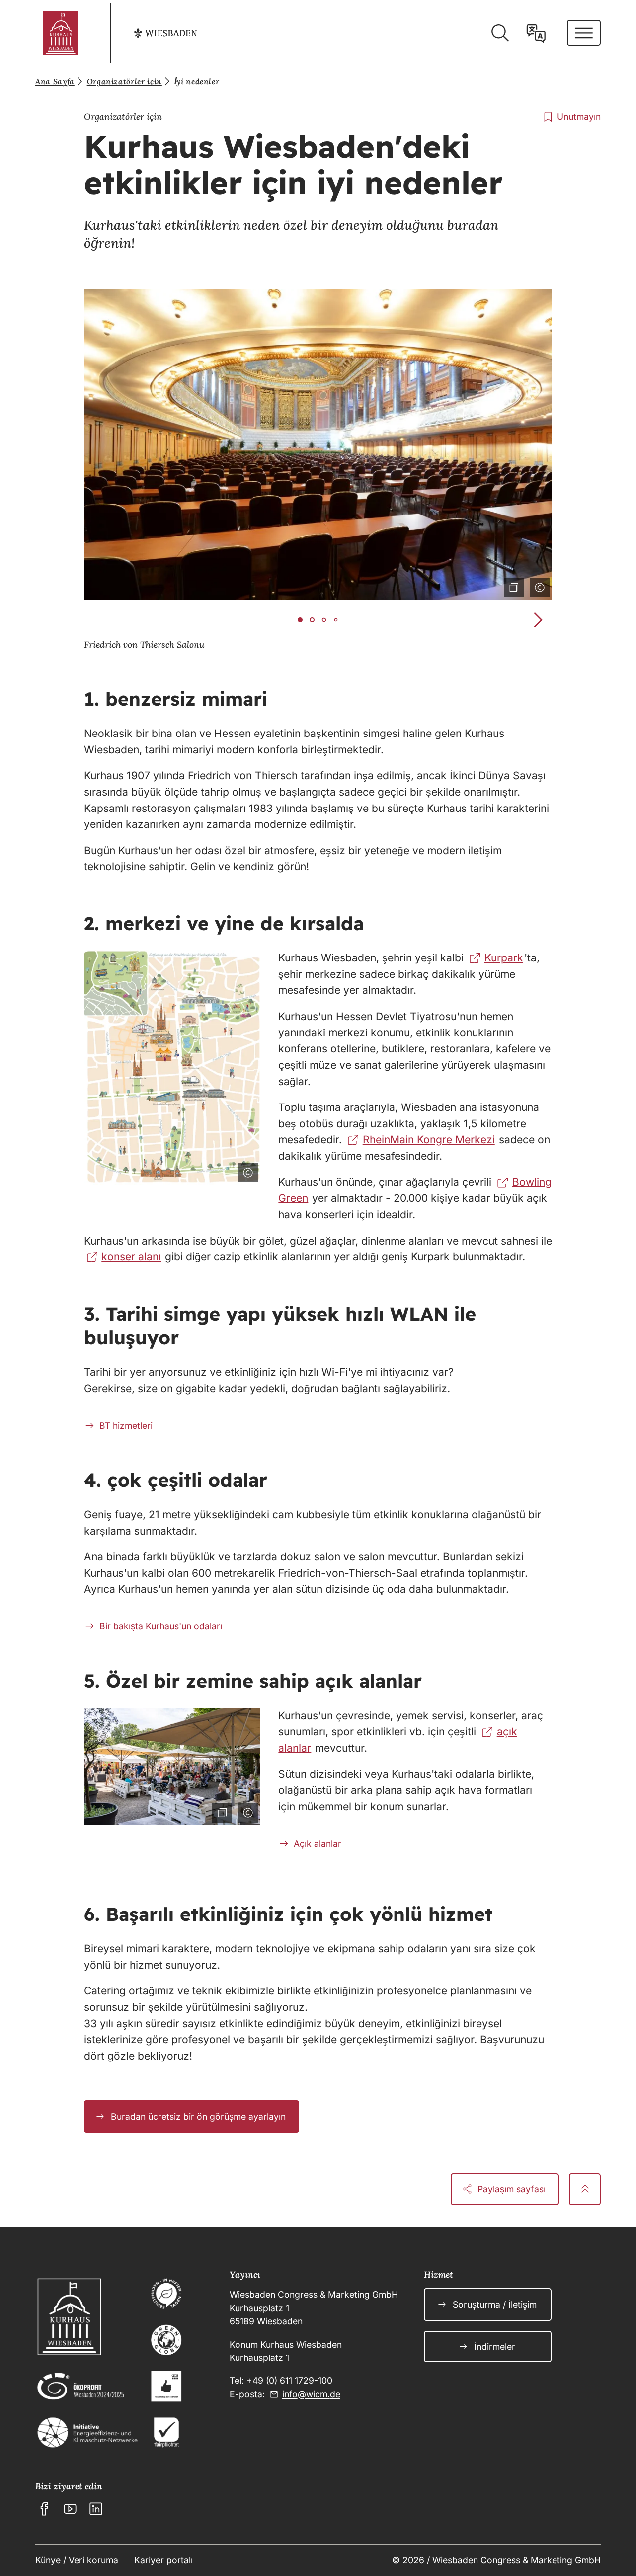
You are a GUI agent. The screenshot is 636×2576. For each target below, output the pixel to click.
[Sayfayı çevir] (536, 33)
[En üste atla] (585, 2189)
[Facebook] (44, 2509)
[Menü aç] (584, 33)
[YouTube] (70, 2509)
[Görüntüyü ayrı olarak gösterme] (512, 586)
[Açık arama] (500, 33)
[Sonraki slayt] (538, 620)
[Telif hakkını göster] (538, 586)
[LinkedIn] (96, 2509)
